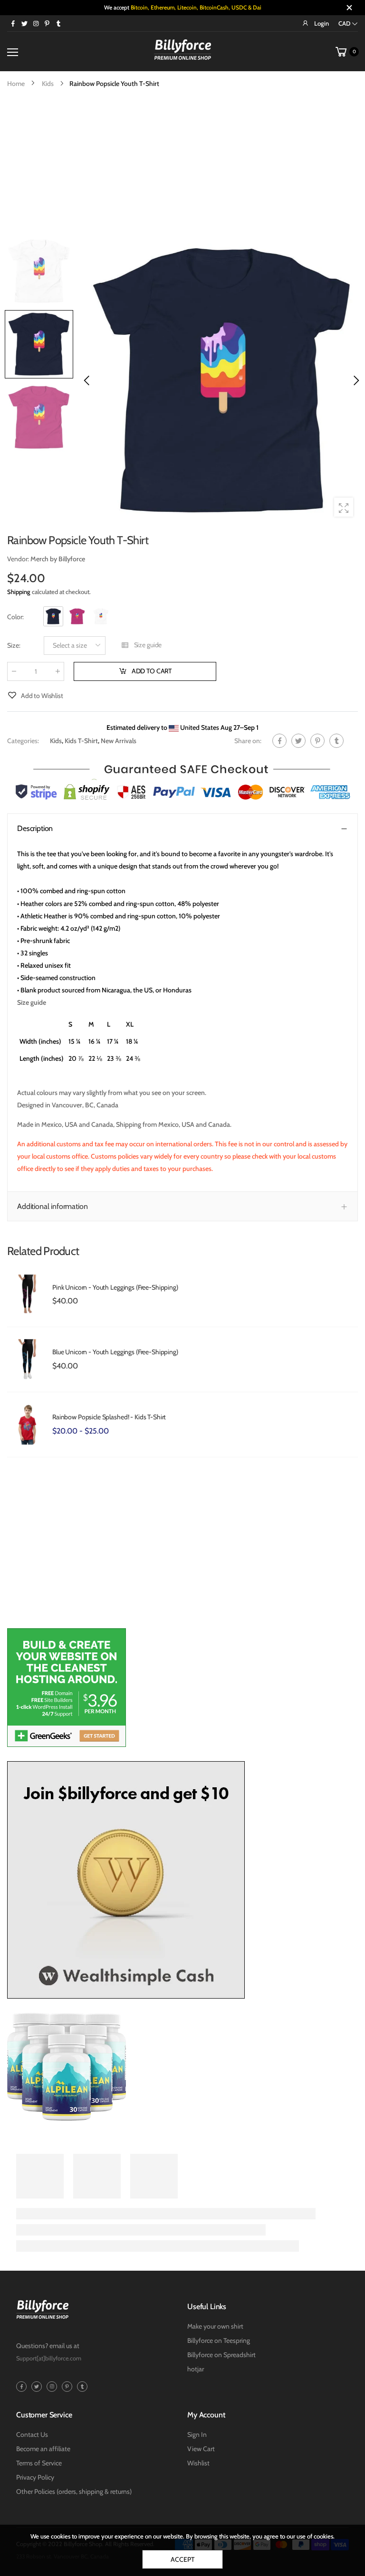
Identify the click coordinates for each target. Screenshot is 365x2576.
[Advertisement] (182, 161)
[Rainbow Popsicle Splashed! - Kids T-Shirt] (27, 1425)
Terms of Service (39, 2463)
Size (14, 645)
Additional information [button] (52, 1206)
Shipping (19, 592)
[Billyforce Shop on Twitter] (24, 23)
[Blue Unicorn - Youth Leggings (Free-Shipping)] (27, 1359)
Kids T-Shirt (81, 741)
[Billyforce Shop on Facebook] (13, 23)
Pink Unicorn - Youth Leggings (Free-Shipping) (115, 1287)
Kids (56, 741)
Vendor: (19, 559)
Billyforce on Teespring (219, 2340)
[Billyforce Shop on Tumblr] (58, 23)
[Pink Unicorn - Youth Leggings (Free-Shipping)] (27, 1295)
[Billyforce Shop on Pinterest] (47, 23)
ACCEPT (182, 2559)
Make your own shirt (215, 2326)
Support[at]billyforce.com (49, 2358)
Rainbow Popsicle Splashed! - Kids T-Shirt (109, 1417)
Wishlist (198, 2463)
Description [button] (35, 828)
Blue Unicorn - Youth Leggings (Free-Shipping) (115, 1352)
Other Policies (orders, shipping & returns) (74, 2491)
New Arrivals (119, 741)
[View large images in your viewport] (344, 507)
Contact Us (32, 2434)
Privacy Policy (35, 2477)
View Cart (201, 2449)
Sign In (197, 2434)
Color (15, 617)
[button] (355, 380)
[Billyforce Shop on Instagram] (36, 23)
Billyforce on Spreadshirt (221, 2355)
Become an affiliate (43, 2449)
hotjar (196, 2369)
